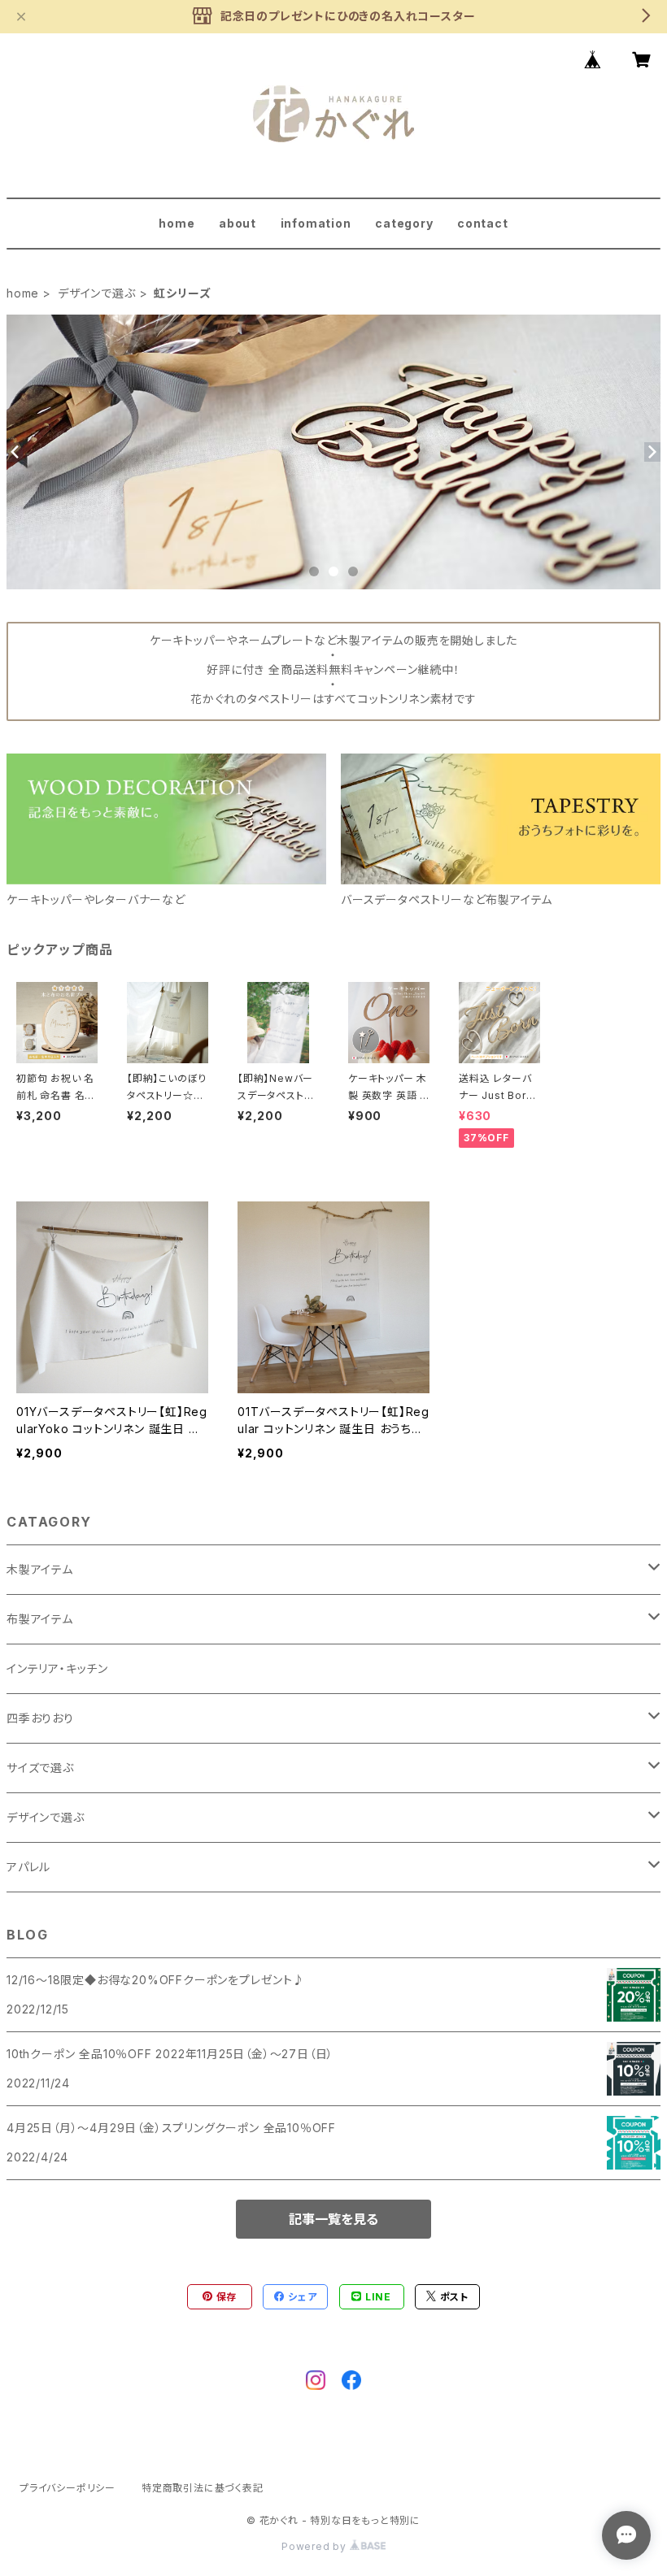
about (238, 223)
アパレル (28, 1867)
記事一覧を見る (333, 2219)
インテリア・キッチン (57, 1668)
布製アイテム (40, 1619)
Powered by (316, 2546)
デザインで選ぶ (97, 293)
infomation (316, 223)
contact (483, 223)
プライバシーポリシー (68, 2488)
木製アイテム (40, 1569)
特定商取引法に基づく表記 (203, 2488)
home (177, 223)
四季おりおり (40, 1718)
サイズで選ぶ (40, 1768)
